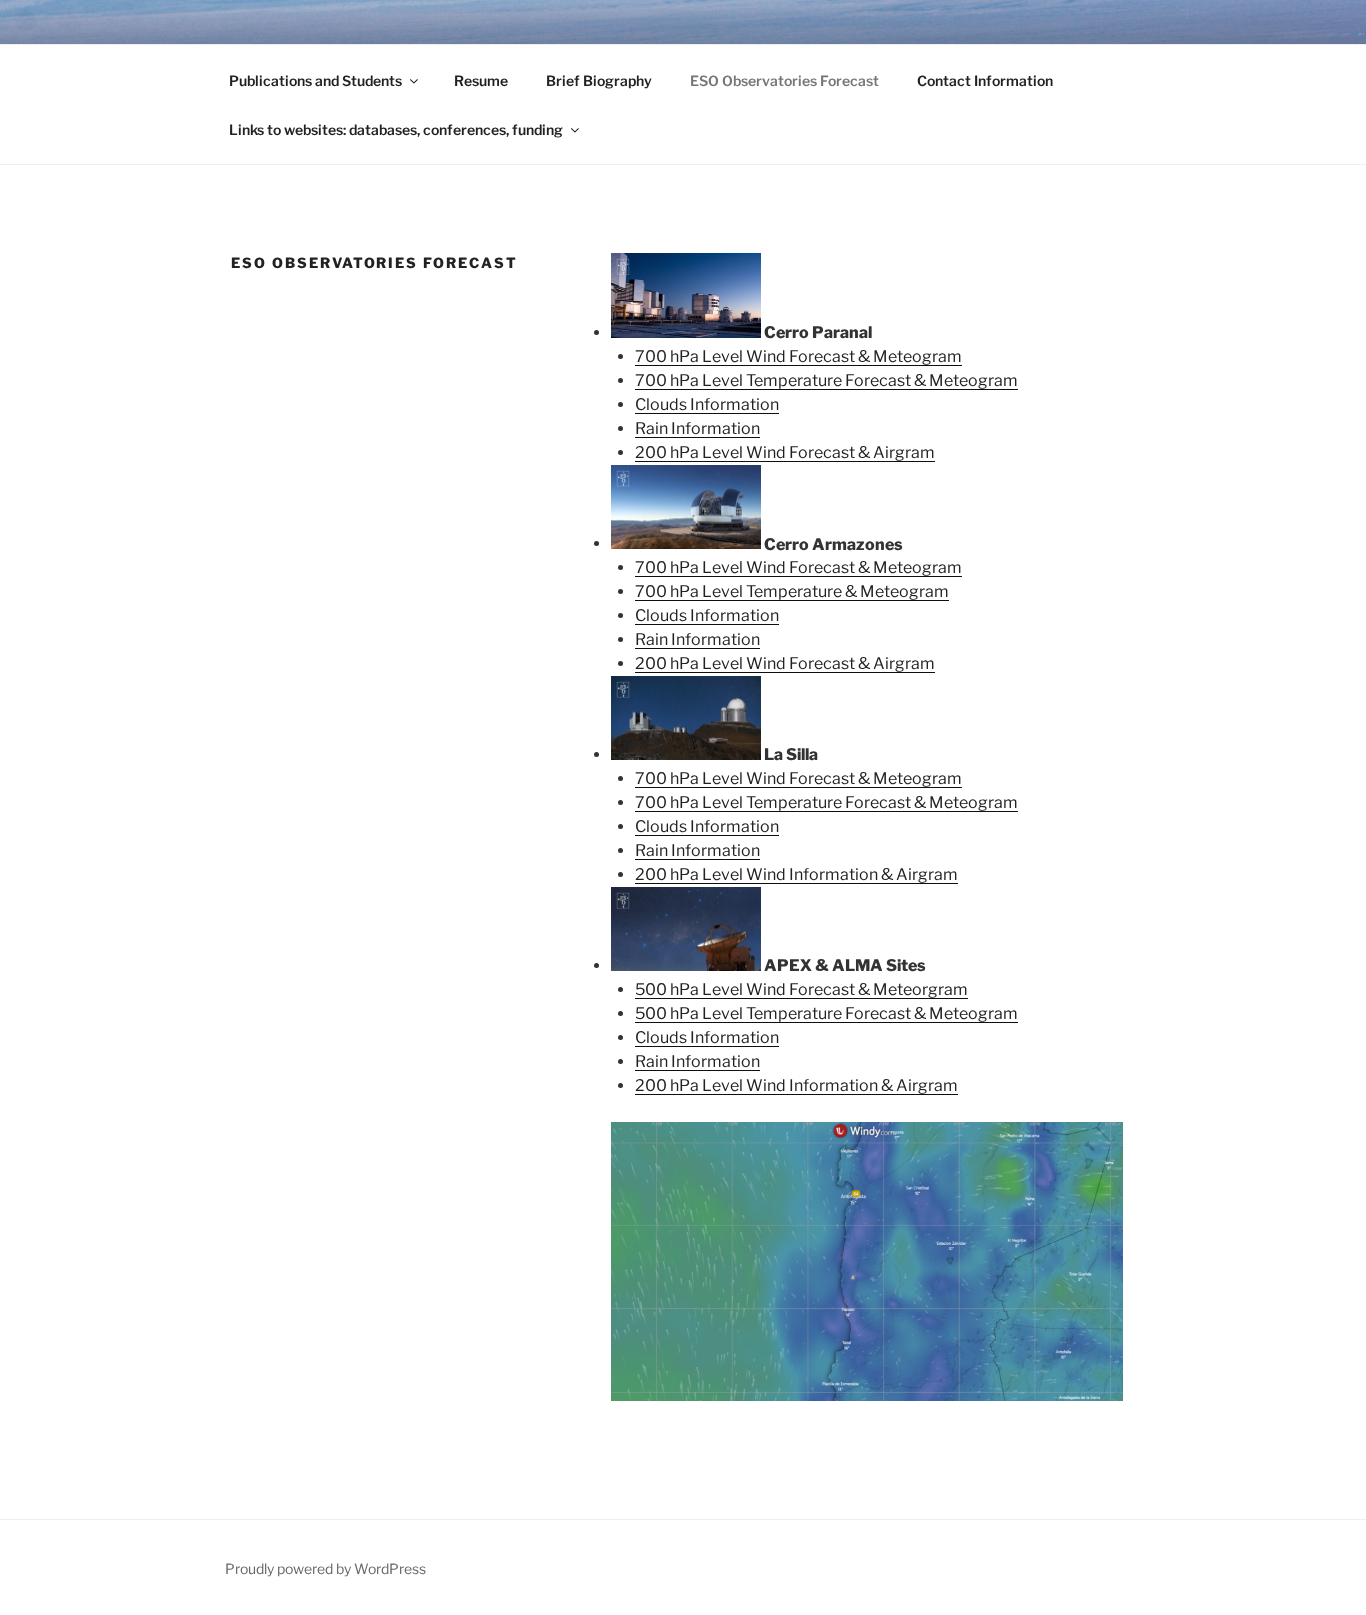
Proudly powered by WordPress (325, 1568)
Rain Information (697, 428)
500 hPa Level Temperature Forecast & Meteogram (826, 1013)
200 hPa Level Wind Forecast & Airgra (777, 452)
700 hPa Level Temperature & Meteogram (792, 591)
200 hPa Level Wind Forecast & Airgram (785, 663)
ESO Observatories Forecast (784, 80)
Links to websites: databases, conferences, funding (396, 129)
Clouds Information (707, 404)
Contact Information (985, 80)
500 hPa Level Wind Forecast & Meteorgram (801, 989)
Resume (481, 80)
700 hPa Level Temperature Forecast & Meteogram (826, 380)
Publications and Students (315, 80)
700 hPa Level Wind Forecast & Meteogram (798, 356)
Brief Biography (599, 80)
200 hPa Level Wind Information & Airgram (796, 874)
